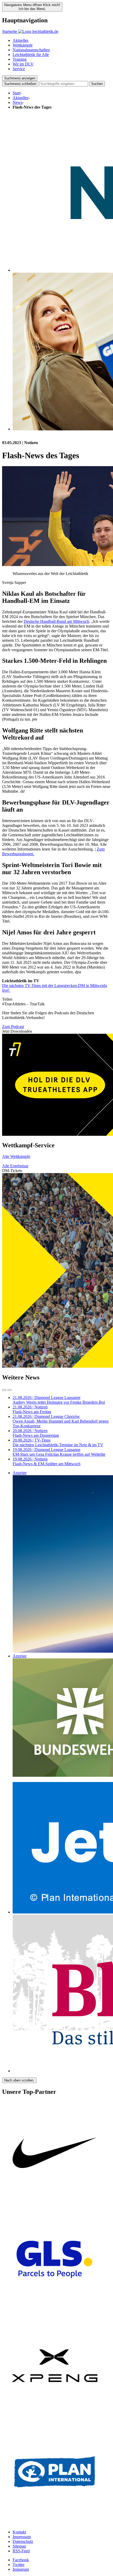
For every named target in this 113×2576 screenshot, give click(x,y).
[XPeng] (55, 2417)
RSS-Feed (21, 2551)
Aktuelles (20, 40)
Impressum (22, 2537)
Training (20, 59)
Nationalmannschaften (31, 50)
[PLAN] (55, 2523)
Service (19, 69)
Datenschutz (23, 2541)
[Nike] (55, 2204)
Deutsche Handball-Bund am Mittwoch (56, 621)
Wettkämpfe (23, 45)
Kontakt (19, 2532)
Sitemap (19, 2546)
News (17, 102)
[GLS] (55, 2311)
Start (16, 93)
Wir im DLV (23, 64)
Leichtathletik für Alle (31, 55)
